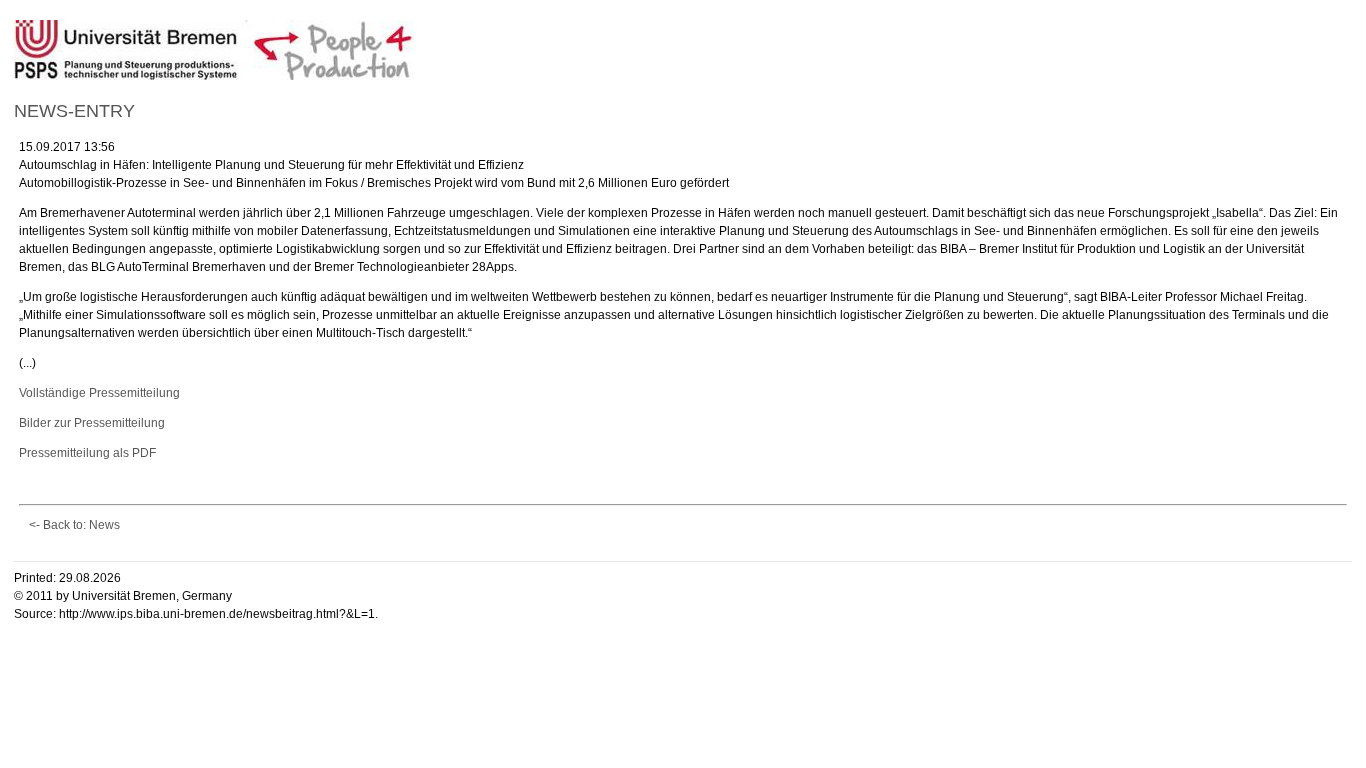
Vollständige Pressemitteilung (99, 393)
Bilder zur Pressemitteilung (92, 423)
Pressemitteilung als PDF (87, 453)
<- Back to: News (74, 525)
